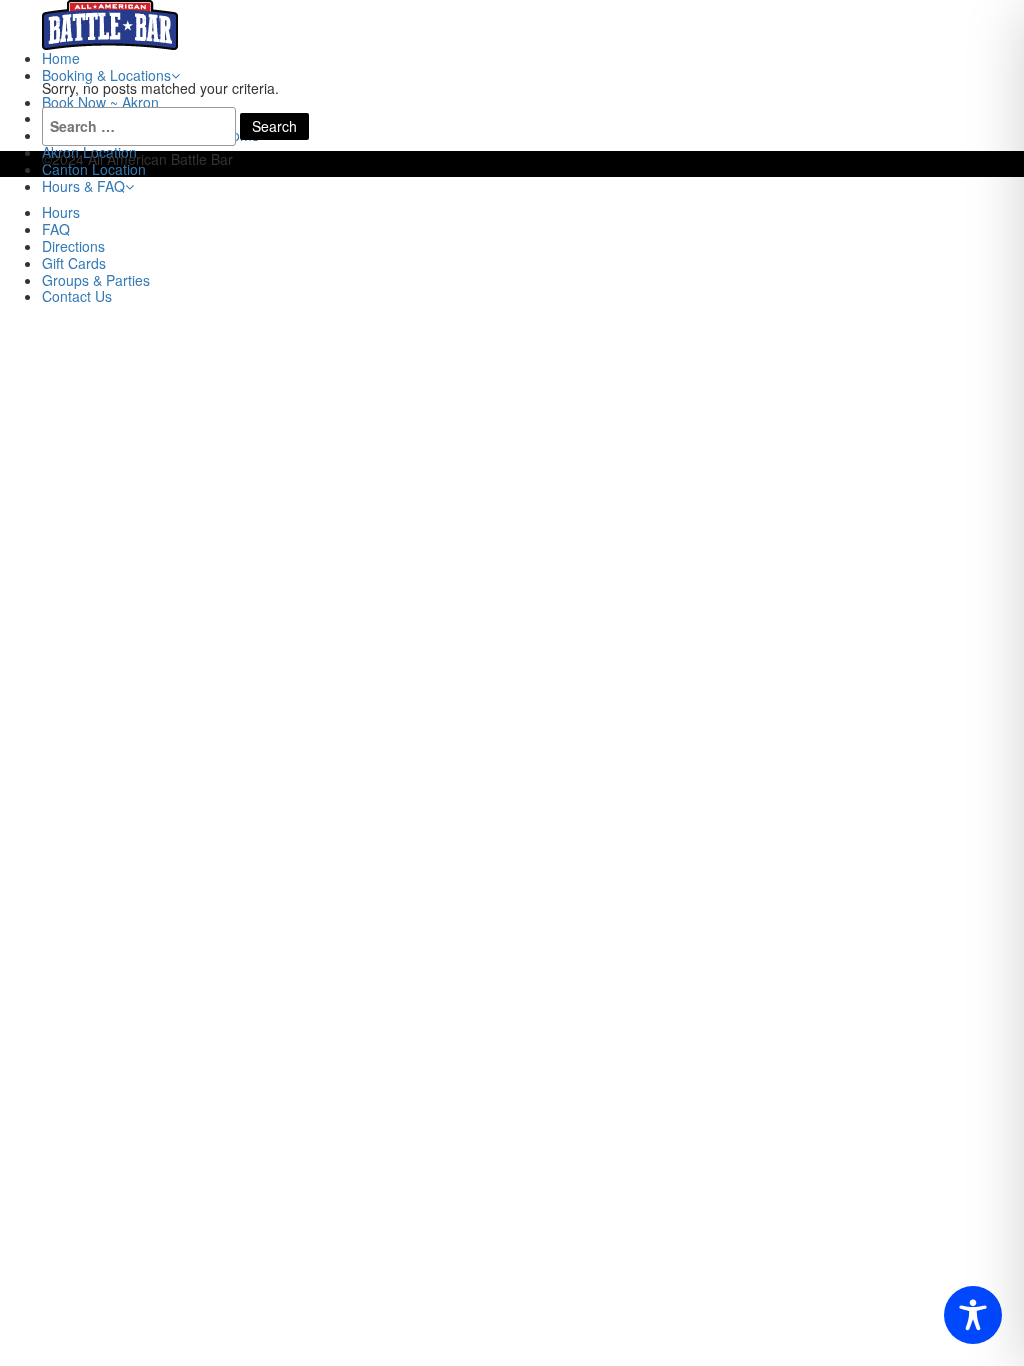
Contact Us (77, 296)
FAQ (56, 229)
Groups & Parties (96, 280)
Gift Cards (74, 263)
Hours (61, 212)
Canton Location (94, 169)
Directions (73, 246)
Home (61, 58)
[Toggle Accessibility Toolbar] (973, 1315)
